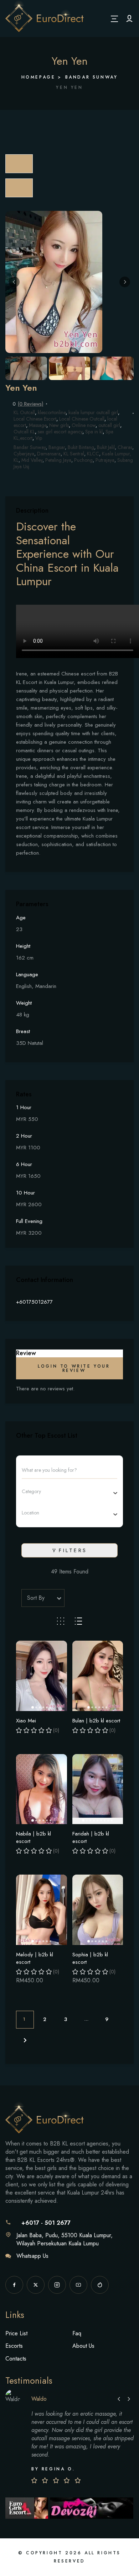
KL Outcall (24, 412)
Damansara (49, 454)
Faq (77, 2333)
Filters (73, 1550)
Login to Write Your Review (74, 1368)
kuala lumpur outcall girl (93, 412)
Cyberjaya (24, 454)
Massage (38, 425)
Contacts (16, 2359)
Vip (39, 438)
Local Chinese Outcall (82, 419)
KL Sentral (74, 454)
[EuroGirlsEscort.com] (28, 2508)
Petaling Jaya (58, 460)
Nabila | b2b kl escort (34, 1837)
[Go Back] (19, 164)
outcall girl (109, 425)
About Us (83, 2346)
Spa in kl (94, 432)
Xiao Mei (26, 1721)
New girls (59, 425)
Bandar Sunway (92, 77)
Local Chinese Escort (35, 419)
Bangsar (57, 447)
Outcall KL (24, 432)
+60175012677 (34, 1302)
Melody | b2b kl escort (35, 1958)
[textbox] (40, 1491)
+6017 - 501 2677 (46, 2223)
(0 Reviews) (31, 404)
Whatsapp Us (32, 2256)
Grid (61, 1621)
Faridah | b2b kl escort (91, 1837)
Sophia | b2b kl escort (90, 1958)
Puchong (83, 460)
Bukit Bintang (81, 447)
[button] (14, 282)
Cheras (125, 447)
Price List (16, 2333)
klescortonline (52, 412)
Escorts (14, 2346)
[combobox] (67, 1491)
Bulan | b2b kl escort (96, 1721)
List (78, 1621)
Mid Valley (32, 460)
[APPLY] (129, 18)
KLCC (93, 454)
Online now (84, 425)
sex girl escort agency (60, 432)
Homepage (38, 77)
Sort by (36, 1598)
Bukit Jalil (106, 447)
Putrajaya (105, 460)
